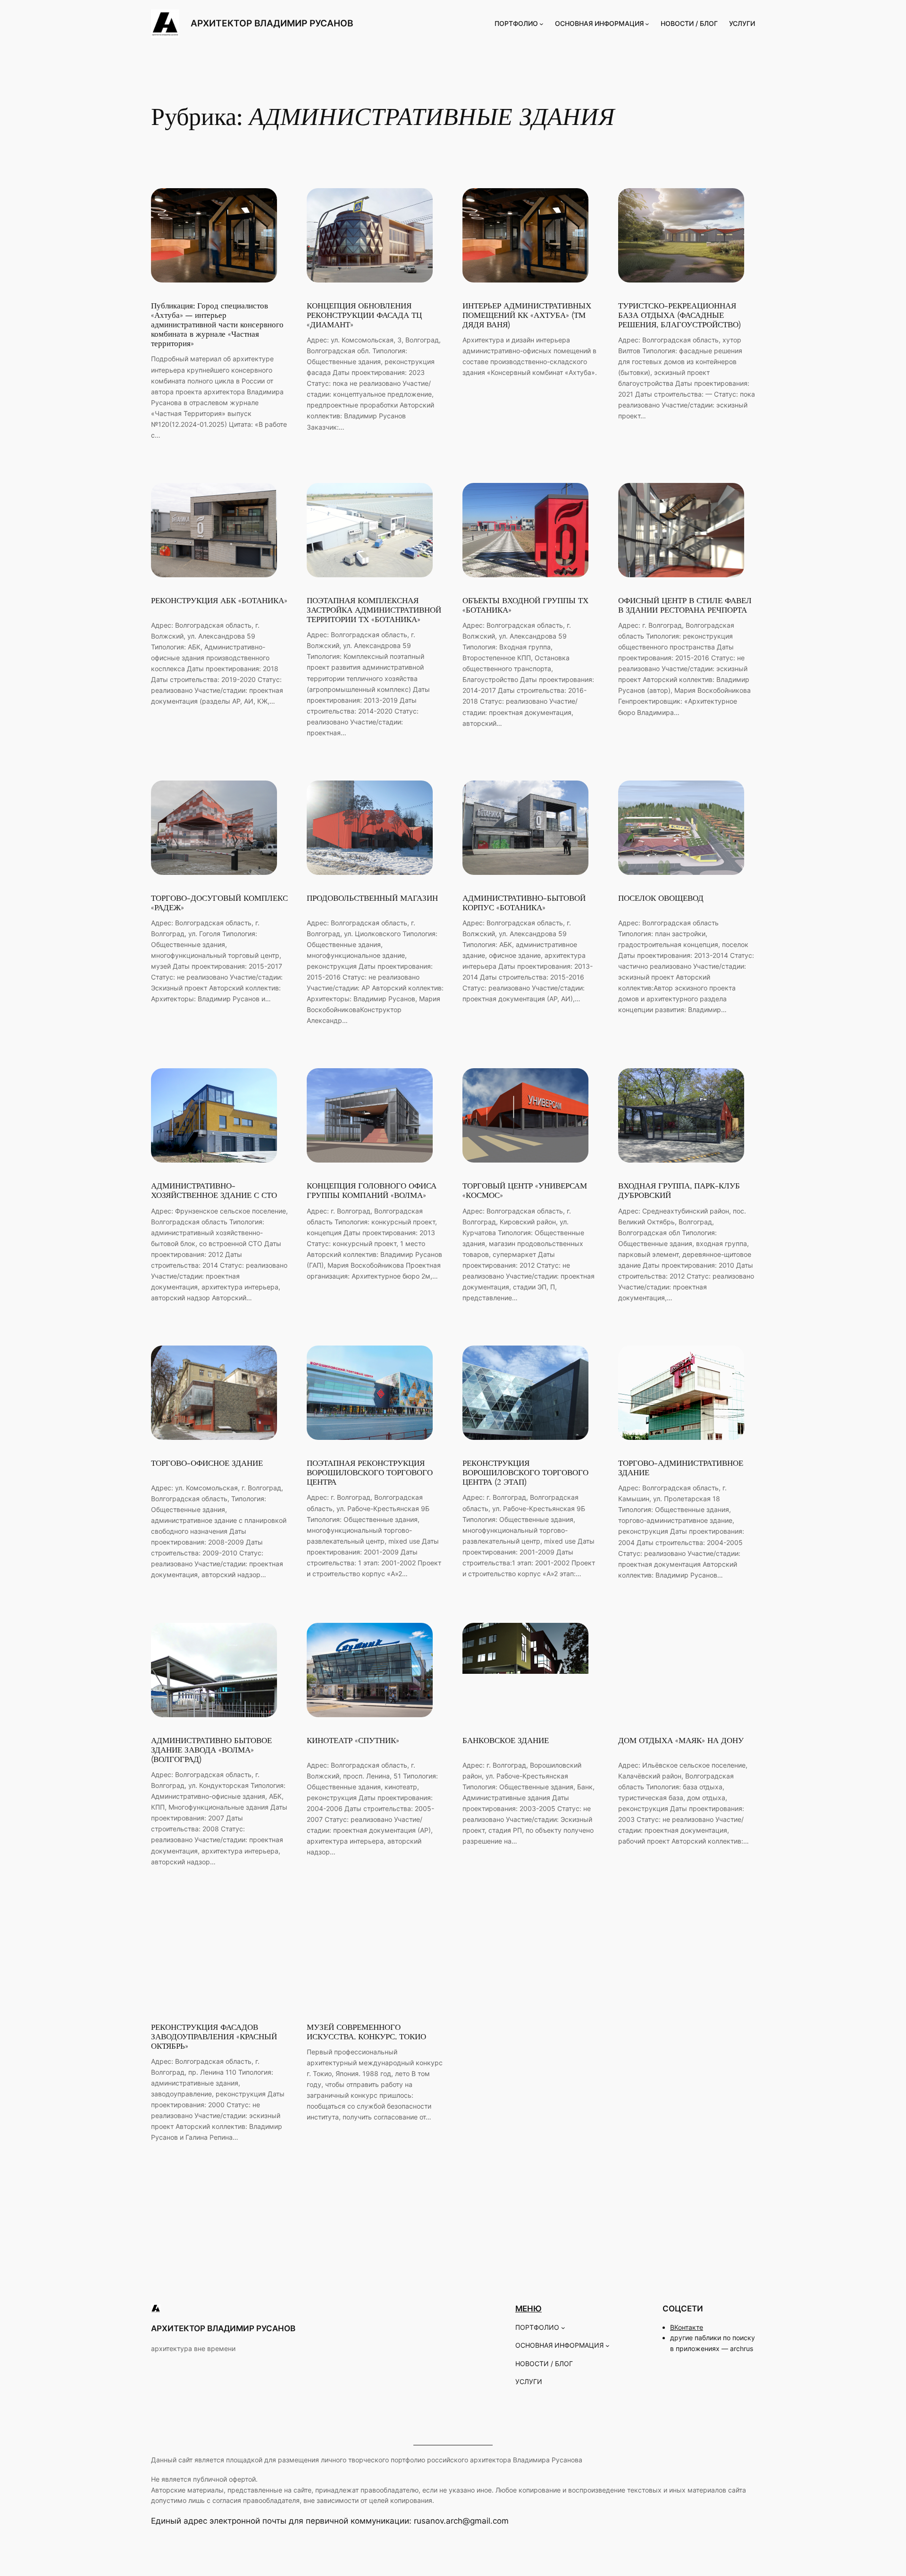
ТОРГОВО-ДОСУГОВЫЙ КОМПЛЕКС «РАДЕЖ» (219, 903)
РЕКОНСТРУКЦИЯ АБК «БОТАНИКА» (219, 601)
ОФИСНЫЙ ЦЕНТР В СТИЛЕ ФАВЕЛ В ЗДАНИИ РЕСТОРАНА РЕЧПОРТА (685, 606)
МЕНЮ (528, 2309)
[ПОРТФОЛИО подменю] (541, 24)
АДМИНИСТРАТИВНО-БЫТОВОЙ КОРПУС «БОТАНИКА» (524, 903)
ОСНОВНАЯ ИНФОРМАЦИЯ (599, 23)
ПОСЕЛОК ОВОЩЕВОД (661, 898)
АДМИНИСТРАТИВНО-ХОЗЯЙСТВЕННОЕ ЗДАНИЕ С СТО (214, 1191)
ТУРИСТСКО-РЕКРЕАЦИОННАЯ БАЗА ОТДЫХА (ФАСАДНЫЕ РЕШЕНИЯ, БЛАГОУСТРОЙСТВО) (679, 316)
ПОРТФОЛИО (516, 23)
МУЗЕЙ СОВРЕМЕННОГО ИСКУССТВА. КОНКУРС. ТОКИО (366, 2032)
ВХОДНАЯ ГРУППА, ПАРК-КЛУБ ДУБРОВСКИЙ (679, 1191)
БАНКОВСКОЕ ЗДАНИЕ (506, 1741)
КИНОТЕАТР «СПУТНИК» (353, 1741)
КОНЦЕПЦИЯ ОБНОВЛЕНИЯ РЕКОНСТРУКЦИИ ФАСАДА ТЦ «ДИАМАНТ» (364, 316)
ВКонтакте (687, 2327)
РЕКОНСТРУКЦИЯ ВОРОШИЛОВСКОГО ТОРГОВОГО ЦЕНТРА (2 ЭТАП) (525, 1473)
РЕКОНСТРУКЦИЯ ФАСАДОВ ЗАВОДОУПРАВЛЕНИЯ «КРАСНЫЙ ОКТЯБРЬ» (214, 2037)
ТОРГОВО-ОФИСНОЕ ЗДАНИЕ (207, 1463)
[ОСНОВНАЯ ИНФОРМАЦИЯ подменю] (647, 24)
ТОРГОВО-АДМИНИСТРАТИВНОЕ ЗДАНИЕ (681, 1468)
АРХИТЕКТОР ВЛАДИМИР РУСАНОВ (272, 23)
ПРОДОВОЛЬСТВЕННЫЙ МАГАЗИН (372, 898)
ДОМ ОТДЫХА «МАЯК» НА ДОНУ (681, 1741)
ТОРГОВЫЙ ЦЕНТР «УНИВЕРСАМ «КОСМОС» (525, 1191)
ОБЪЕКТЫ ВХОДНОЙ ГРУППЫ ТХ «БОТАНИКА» (525, 606)
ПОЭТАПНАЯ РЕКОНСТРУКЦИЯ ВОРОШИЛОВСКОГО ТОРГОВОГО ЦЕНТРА (370, 1473)
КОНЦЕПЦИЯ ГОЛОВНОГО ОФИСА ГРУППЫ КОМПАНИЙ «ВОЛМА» (372, 1191)
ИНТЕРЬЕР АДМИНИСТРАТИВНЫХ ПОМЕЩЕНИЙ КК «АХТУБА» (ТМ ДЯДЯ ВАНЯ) (527, 316)
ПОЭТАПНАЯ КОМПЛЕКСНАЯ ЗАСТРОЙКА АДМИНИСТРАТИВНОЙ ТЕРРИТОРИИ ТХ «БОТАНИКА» (374, 610)
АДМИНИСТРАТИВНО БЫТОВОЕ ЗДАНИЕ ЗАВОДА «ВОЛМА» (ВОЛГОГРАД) (211, 1750)
